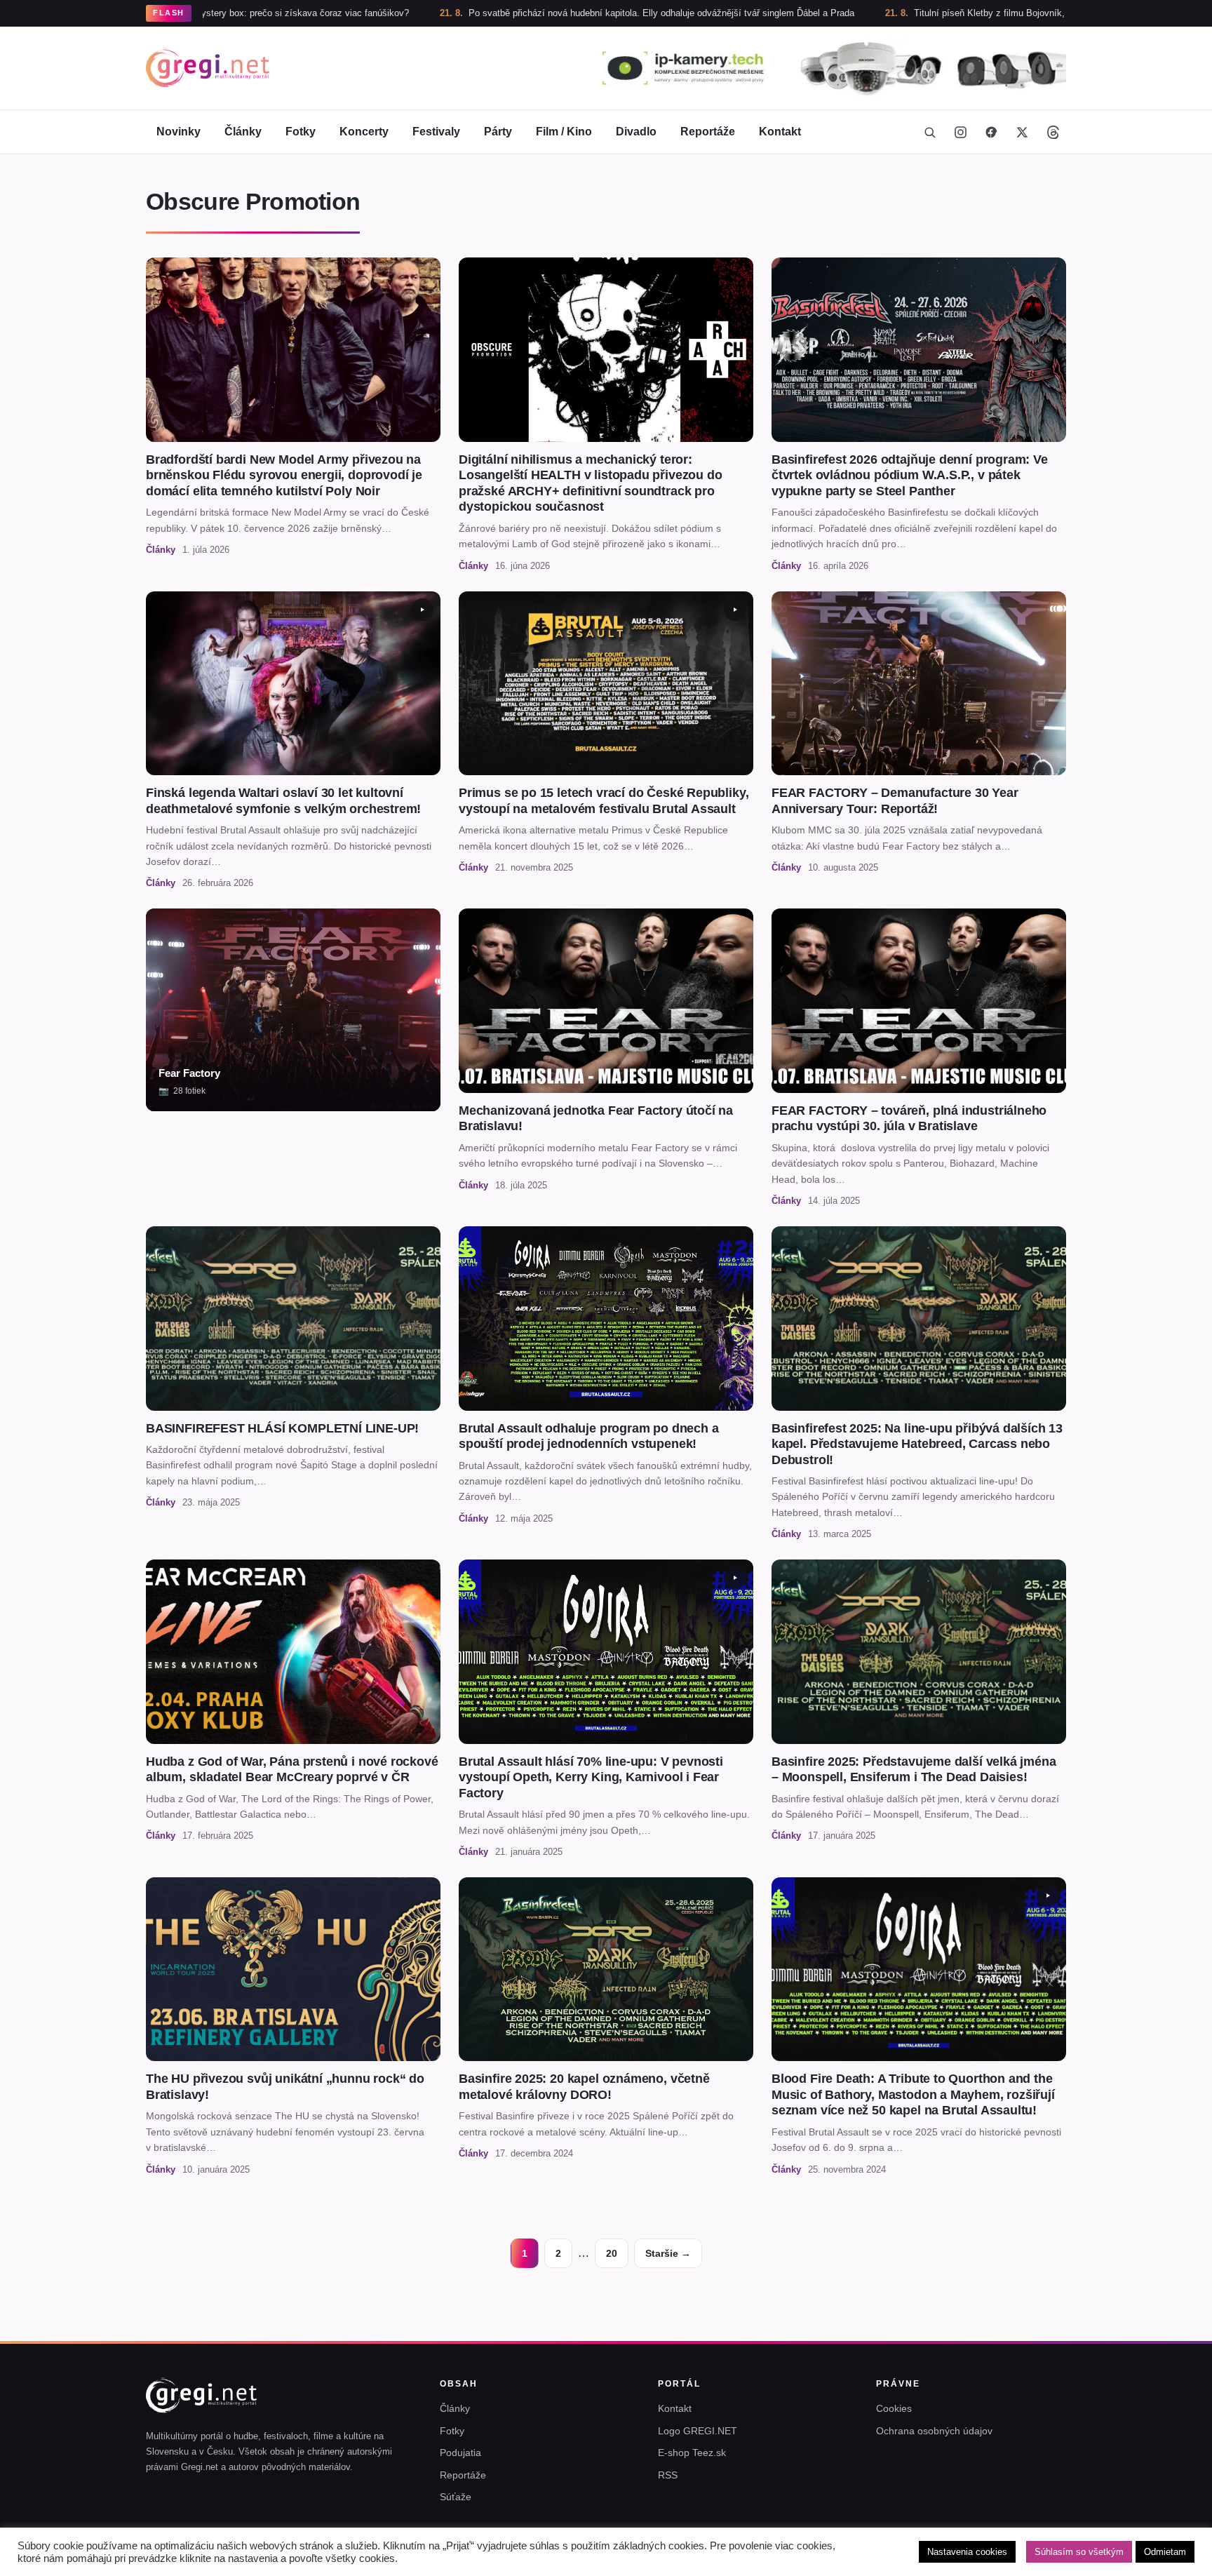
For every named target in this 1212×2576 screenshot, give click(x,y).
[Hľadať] (929, 132)
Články (243, 132)
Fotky (301, 132)
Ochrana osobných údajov (934, 2431)
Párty (498, 132)
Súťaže (456, 2497)
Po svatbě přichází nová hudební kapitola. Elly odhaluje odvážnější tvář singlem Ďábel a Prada (518, 13)
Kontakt (780, 132)
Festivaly (436, 132)
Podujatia (460, 2453)
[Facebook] (991, 132)
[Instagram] (960, 132)
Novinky (179, 132)
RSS (668, 2475)
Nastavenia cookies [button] (967, 2552)
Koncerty (364, 132)
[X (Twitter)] (1022, 132)
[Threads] (1053, 132)
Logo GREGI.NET (698, 2431)
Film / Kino (564, 132)
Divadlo (636, 132)
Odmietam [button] (1165, 2552)
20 (612, 2253)
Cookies (894, 2408)
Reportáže (708, 132)
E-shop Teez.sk (692, 2453)
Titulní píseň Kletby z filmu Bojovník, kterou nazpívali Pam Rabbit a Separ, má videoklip (950, 13)
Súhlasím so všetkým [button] (1079, 2552)
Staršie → (668, 2253)
